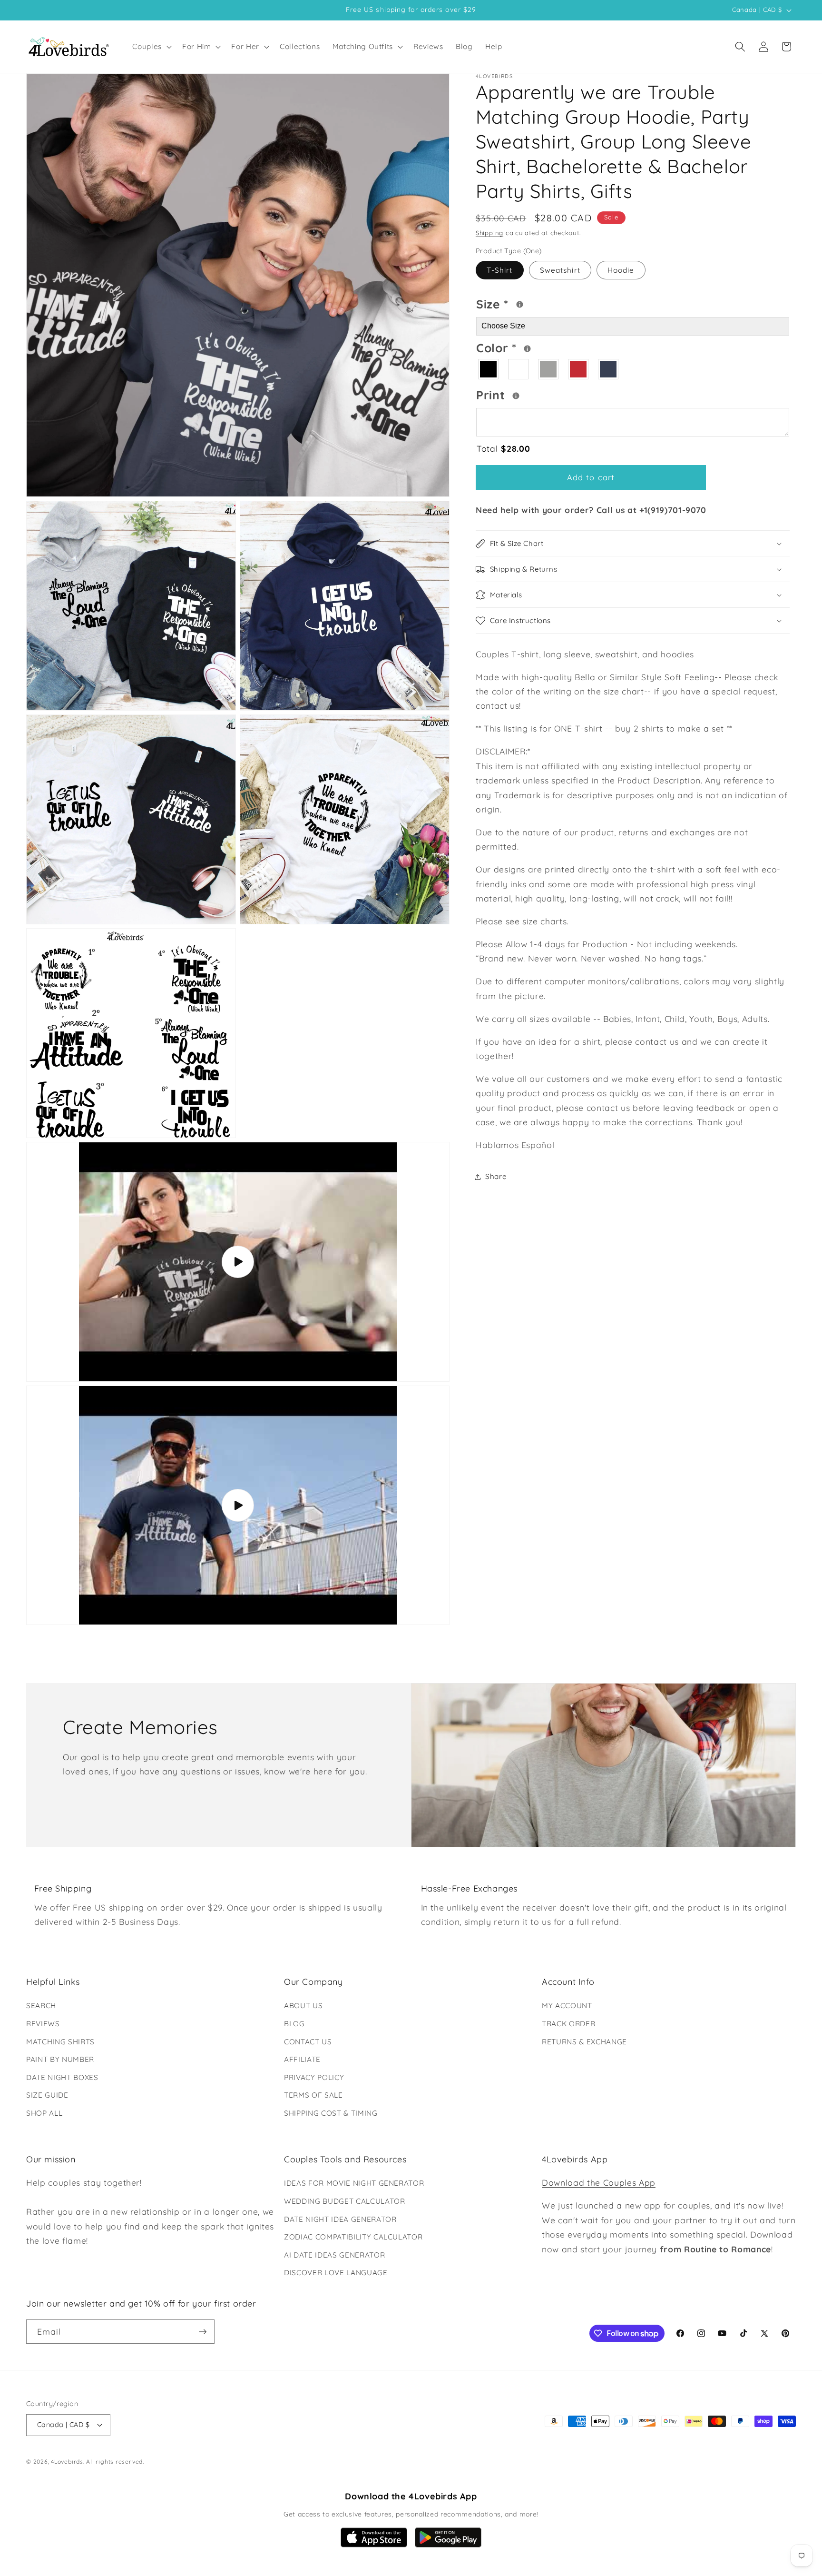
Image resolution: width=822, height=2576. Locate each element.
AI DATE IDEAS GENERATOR (334, 2255)
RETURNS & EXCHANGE (584, 2042)
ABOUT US (303, 2006)
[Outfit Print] (516, 396)
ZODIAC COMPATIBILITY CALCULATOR (353, 2237)
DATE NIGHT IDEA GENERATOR (340, 2219)
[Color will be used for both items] (527, 349)
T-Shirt (500, 270)
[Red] (579, 370)
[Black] (489, 370)
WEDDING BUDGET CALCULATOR (345, 2201)
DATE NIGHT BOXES (62, 2077)
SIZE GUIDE (47, 2095)
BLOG (294, 2024)
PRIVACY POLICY (314, 2077)
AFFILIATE (302, 2059)
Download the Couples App (599, 2182)
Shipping (489, 233)
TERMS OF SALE (313, 2095)
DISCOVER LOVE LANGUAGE (336, 2273)
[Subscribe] (203, 2332)
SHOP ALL (44, 2113)
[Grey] (549, 370)
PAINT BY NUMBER (60, 2059)
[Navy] (609, 370)
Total (503, 448)
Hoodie (621, 270)
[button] (151, 47)
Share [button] (496, 1176)
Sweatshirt (560, 270)
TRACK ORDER (568, 2024)
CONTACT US (308, 2042)
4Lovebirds (67, 2462)
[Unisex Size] (520, 304)
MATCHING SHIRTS (60, 2042)
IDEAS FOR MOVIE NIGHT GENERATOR (354, 2183)
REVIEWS (43, 2024)
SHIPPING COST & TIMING (331, 2113)
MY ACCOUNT (567, 2006)
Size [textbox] (522, 303)
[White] (519, 370)
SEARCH (41, 2006)
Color (533, 347)
